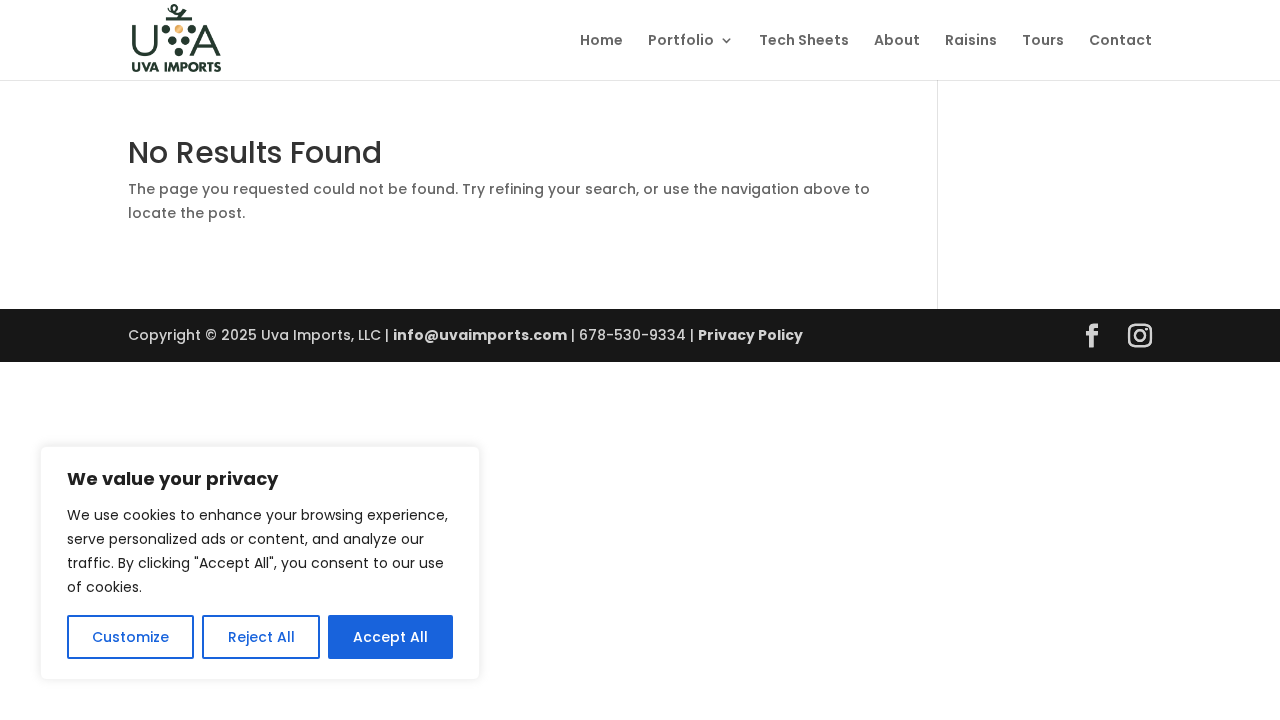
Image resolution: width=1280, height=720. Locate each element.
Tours (1043, 41)
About (897, 41)
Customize (130, 637)
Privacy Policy (750, 335)
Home (601, 41)
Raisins (971, 41)
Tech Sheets (804, 41)
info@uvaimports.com (480, 335)
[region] (260, 563)
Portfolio (681, 41)
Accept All (390, 637)
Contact (1120, 41)
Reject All (261, 637)
